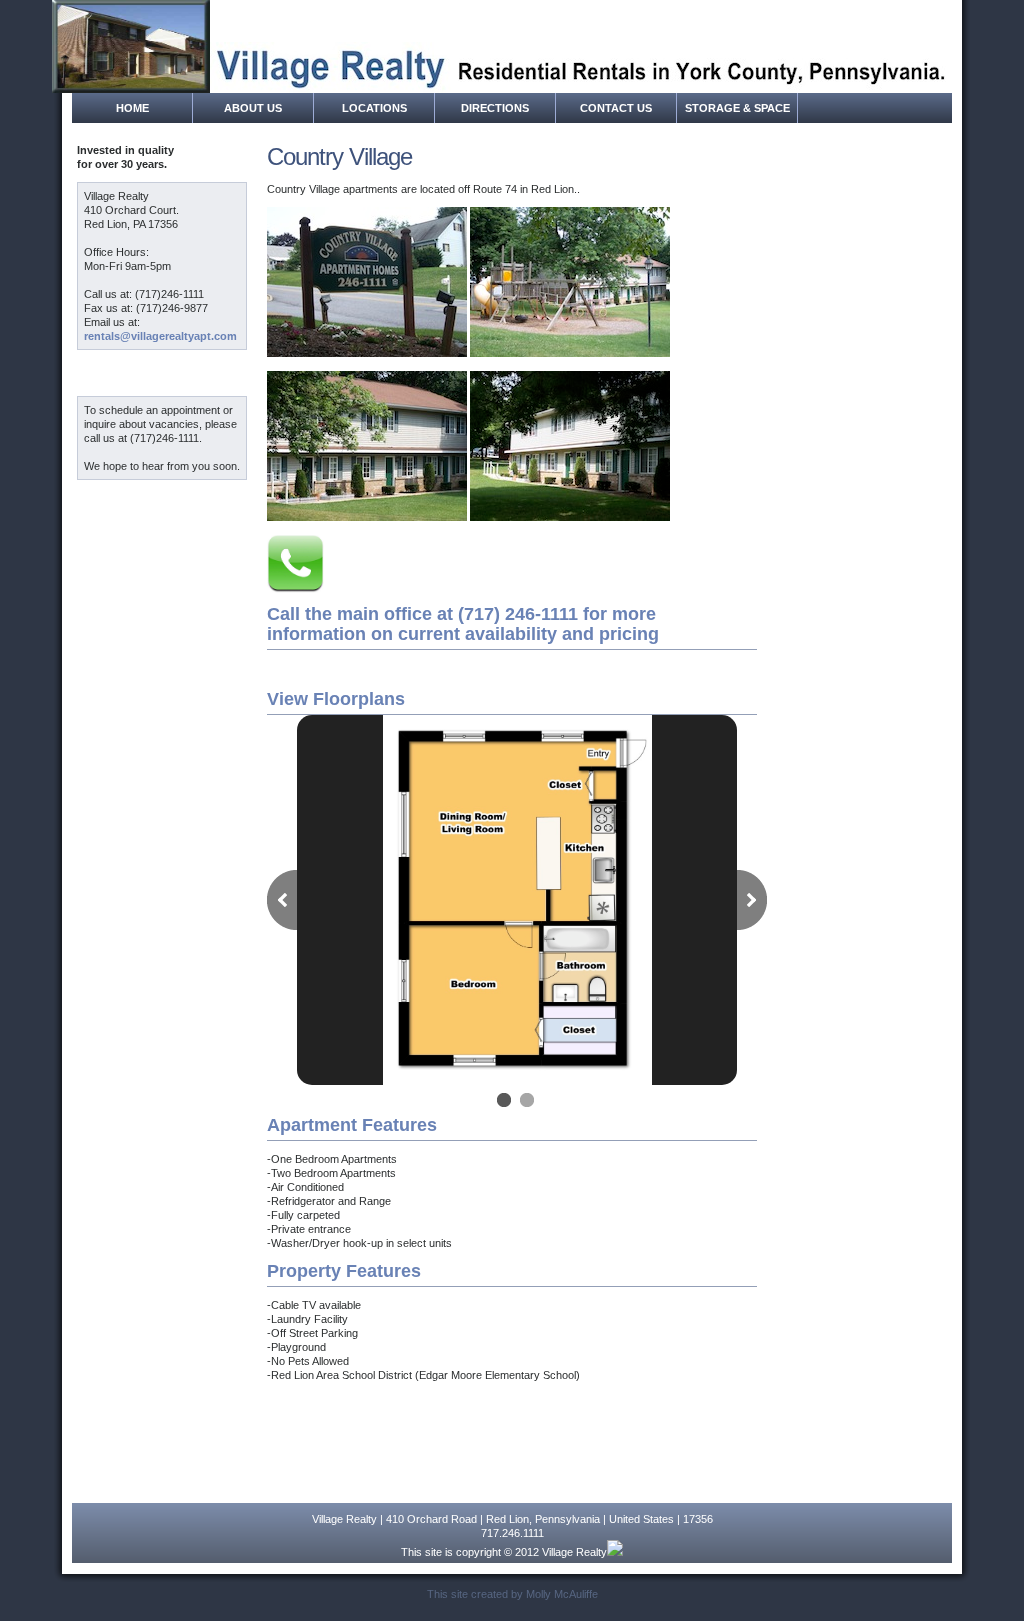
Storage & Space (737, 108)
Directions (495, 108)
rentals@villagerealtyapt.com (160, 336)
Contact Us (616, 108)
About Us (253, 108)
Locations (374, 108)
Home (132, 108)
